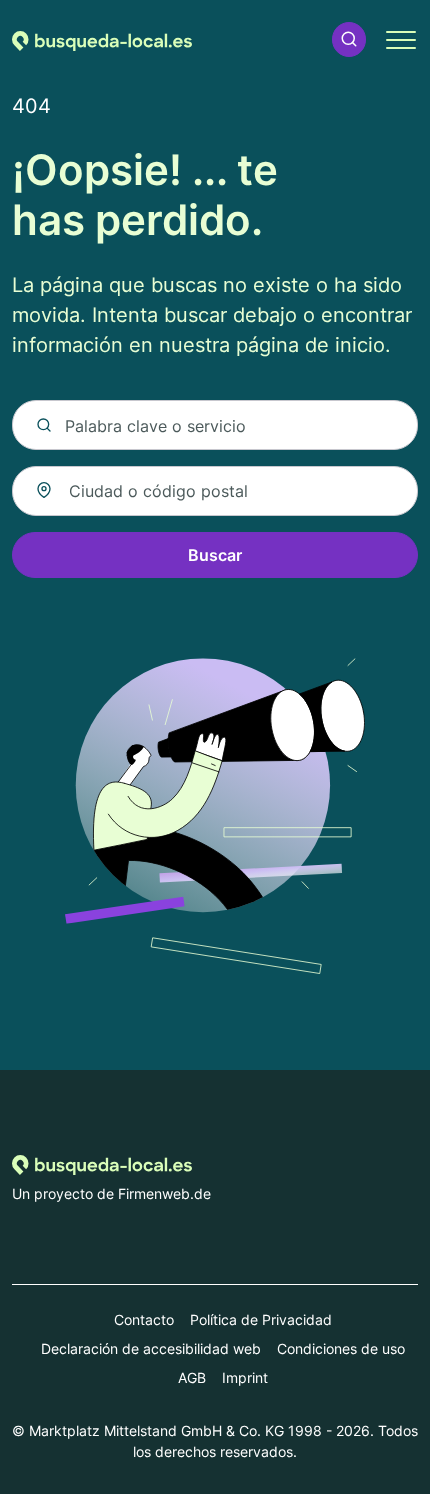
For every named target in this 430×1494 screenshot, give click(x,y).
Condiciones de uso (341, 1348)
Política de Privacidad (261, 1319)
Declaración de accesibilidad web (151, 1348)
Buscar (215, 555)
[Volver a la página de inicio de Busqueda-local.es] (102, 39)
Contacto (144, 1319)
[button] (349, 39)
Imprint (245, 1377)
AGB (192, 1377)
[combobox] (215, 491)
